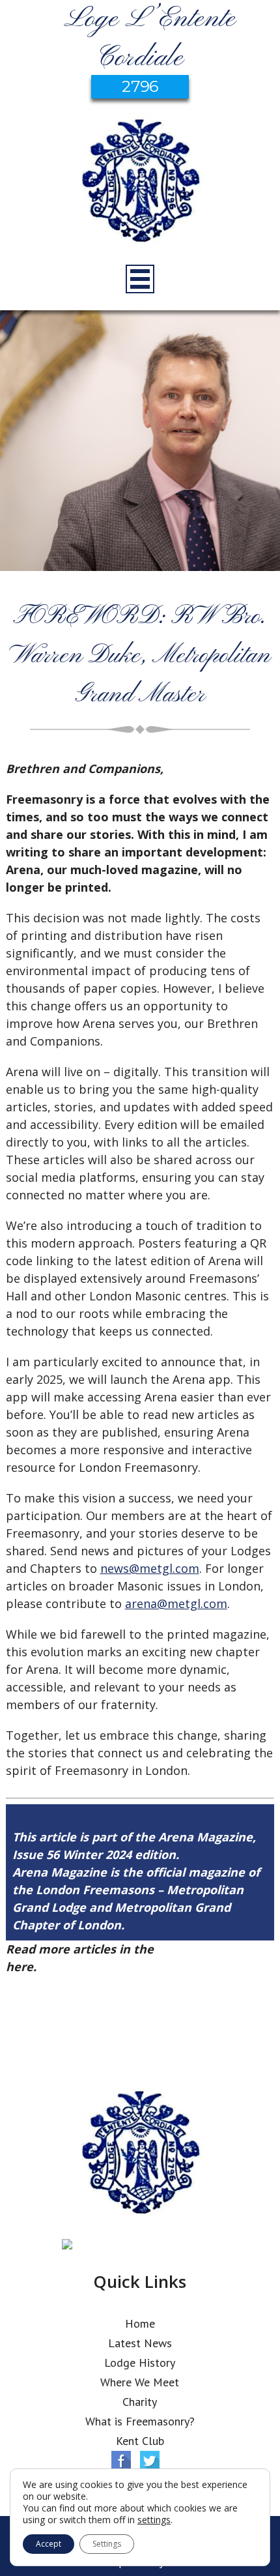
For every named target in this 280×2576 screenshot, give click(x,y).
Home (140, 2323)
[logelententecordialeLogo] (140, 183)
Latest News (140, 2343)
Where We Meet (140, 2382)
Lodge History (140, 2363)
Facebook (121, 2461)
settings (154, 2520)
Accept (49, 2544)
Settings (107, 2544)
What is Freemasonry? (140, 2421)
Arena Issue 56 (200, 1949)
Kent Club (140, 2441)
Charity (140, 2402)
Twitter (150, 2461)
